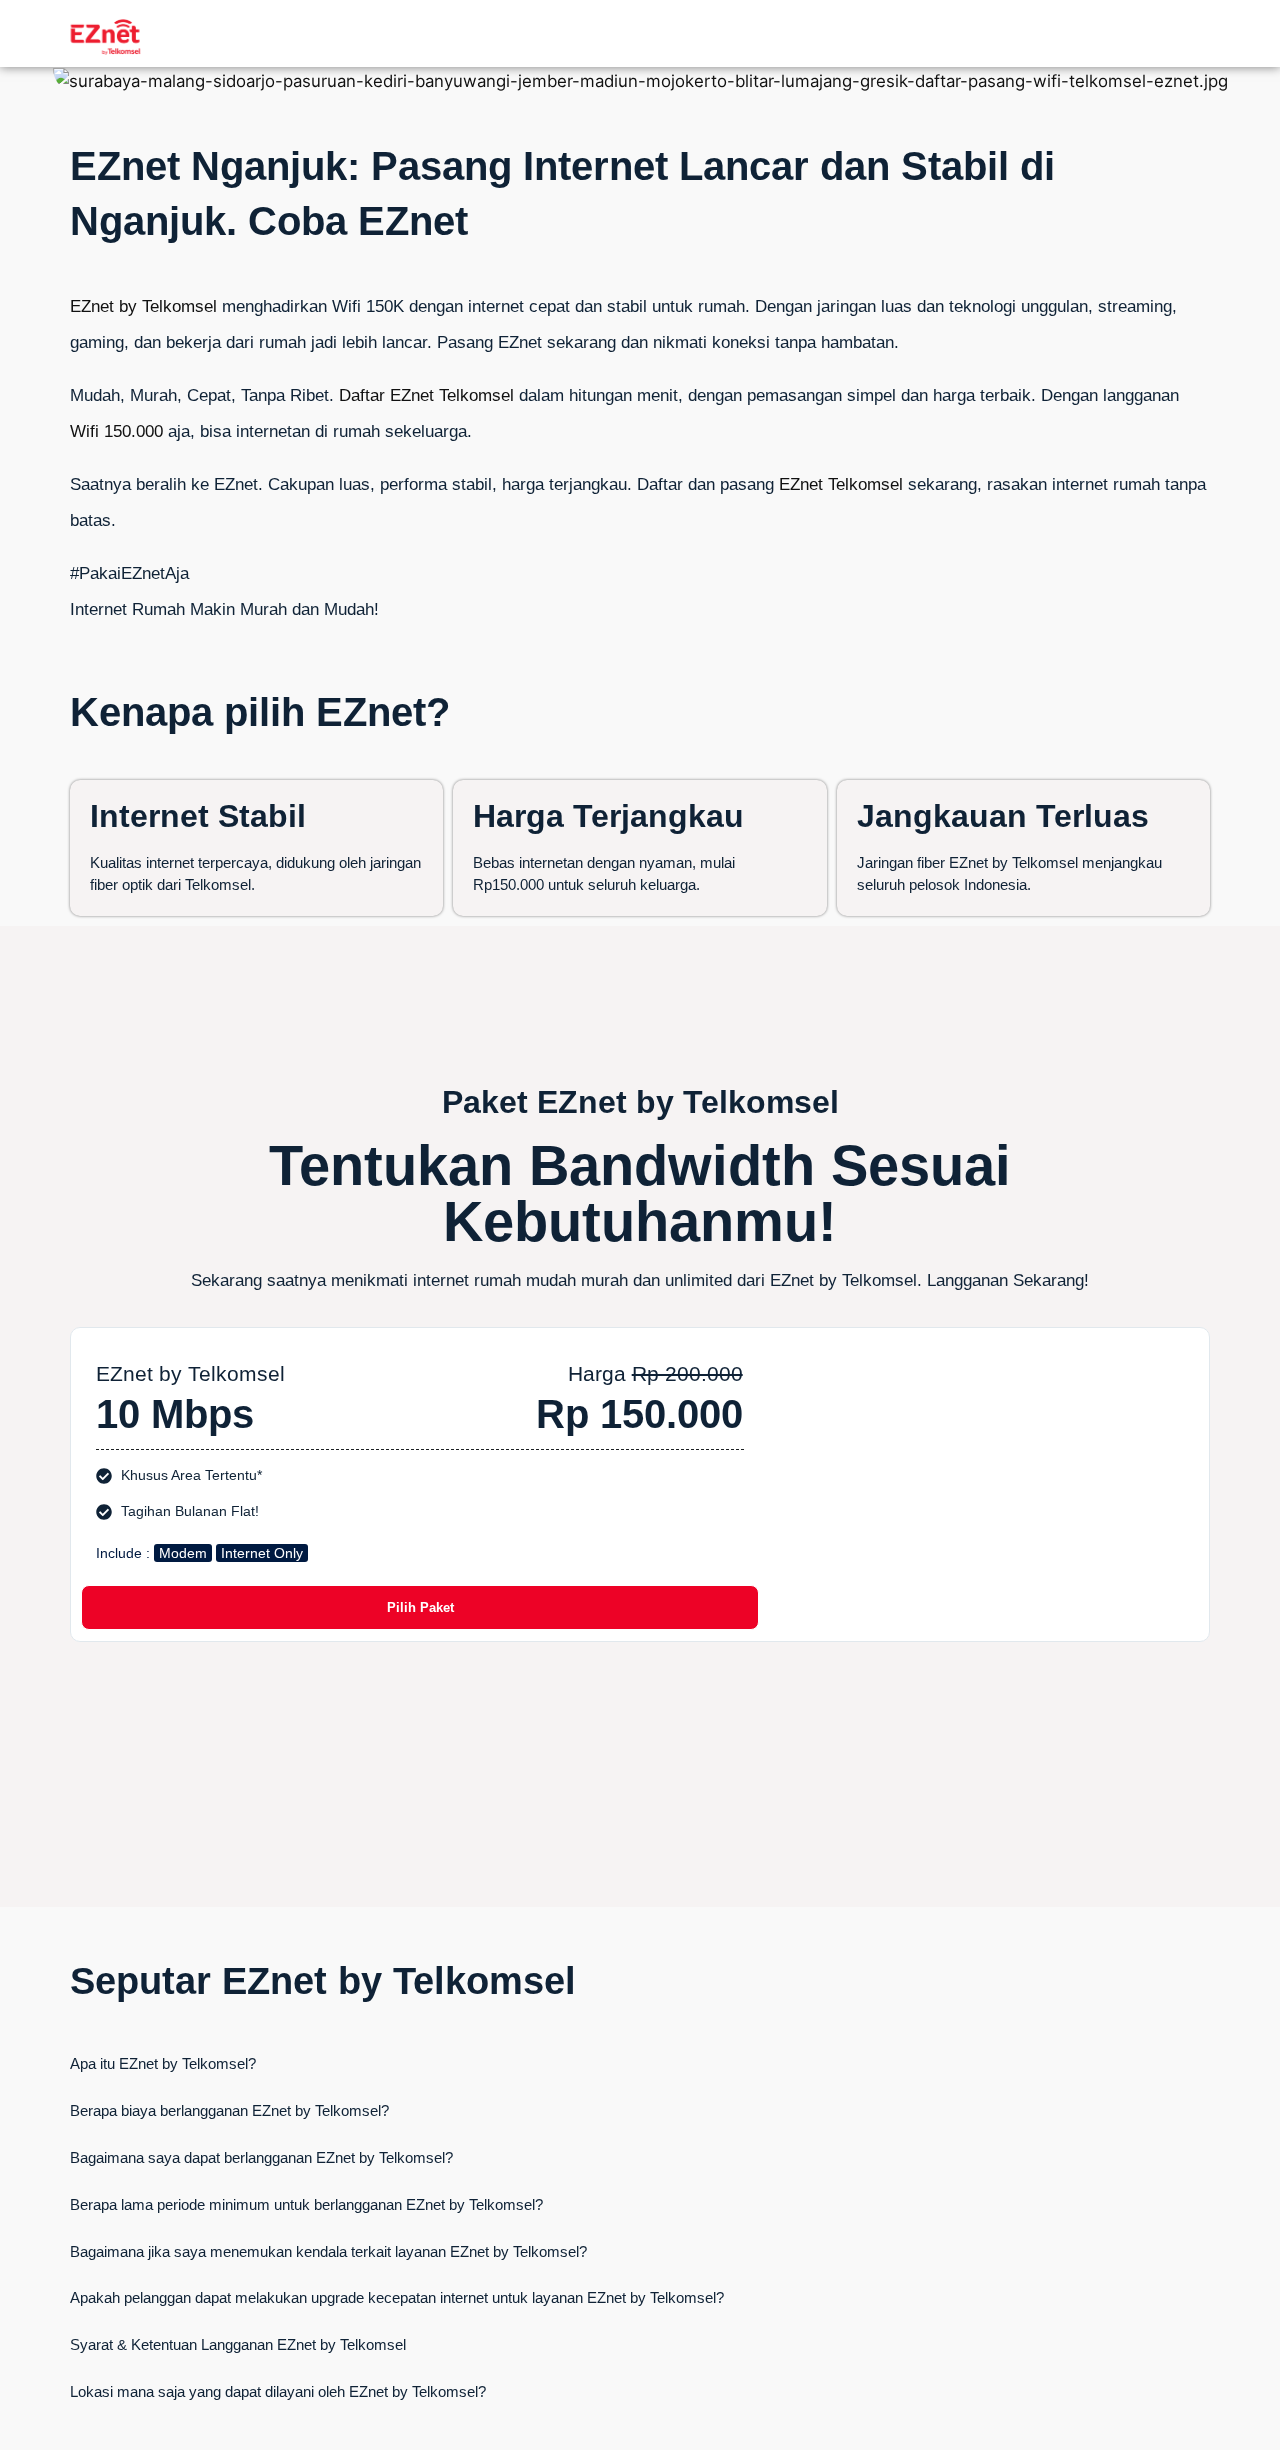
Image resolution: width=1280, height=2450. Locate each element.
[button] (640, 2063)
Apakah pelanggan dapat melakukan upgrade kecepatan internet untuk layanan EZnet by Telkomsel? (397, 2297)
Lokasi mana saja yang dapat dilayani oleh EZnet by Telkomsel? (278, 2391)
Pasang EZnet (489, 342)
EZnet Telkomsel (841, 484)
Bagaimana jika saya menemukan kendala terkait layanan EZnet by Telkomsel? (328, 2251)
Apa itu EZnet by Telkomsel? (163, 2063)
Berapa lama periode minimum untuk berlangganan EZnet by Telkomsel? (306, 2204)
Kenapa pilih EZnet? (260, 712)
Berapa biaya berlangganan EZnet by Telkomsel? (229, 2110)
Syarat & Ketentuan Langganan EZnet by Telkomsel (238, 2344)
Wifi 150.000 (116, 431)
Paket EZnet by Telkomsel (640, 1102)
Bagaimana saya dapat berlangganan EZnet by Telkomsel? (261, 2157)
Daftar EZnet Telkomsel (426, 395)
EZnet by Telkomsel (143, 306)
